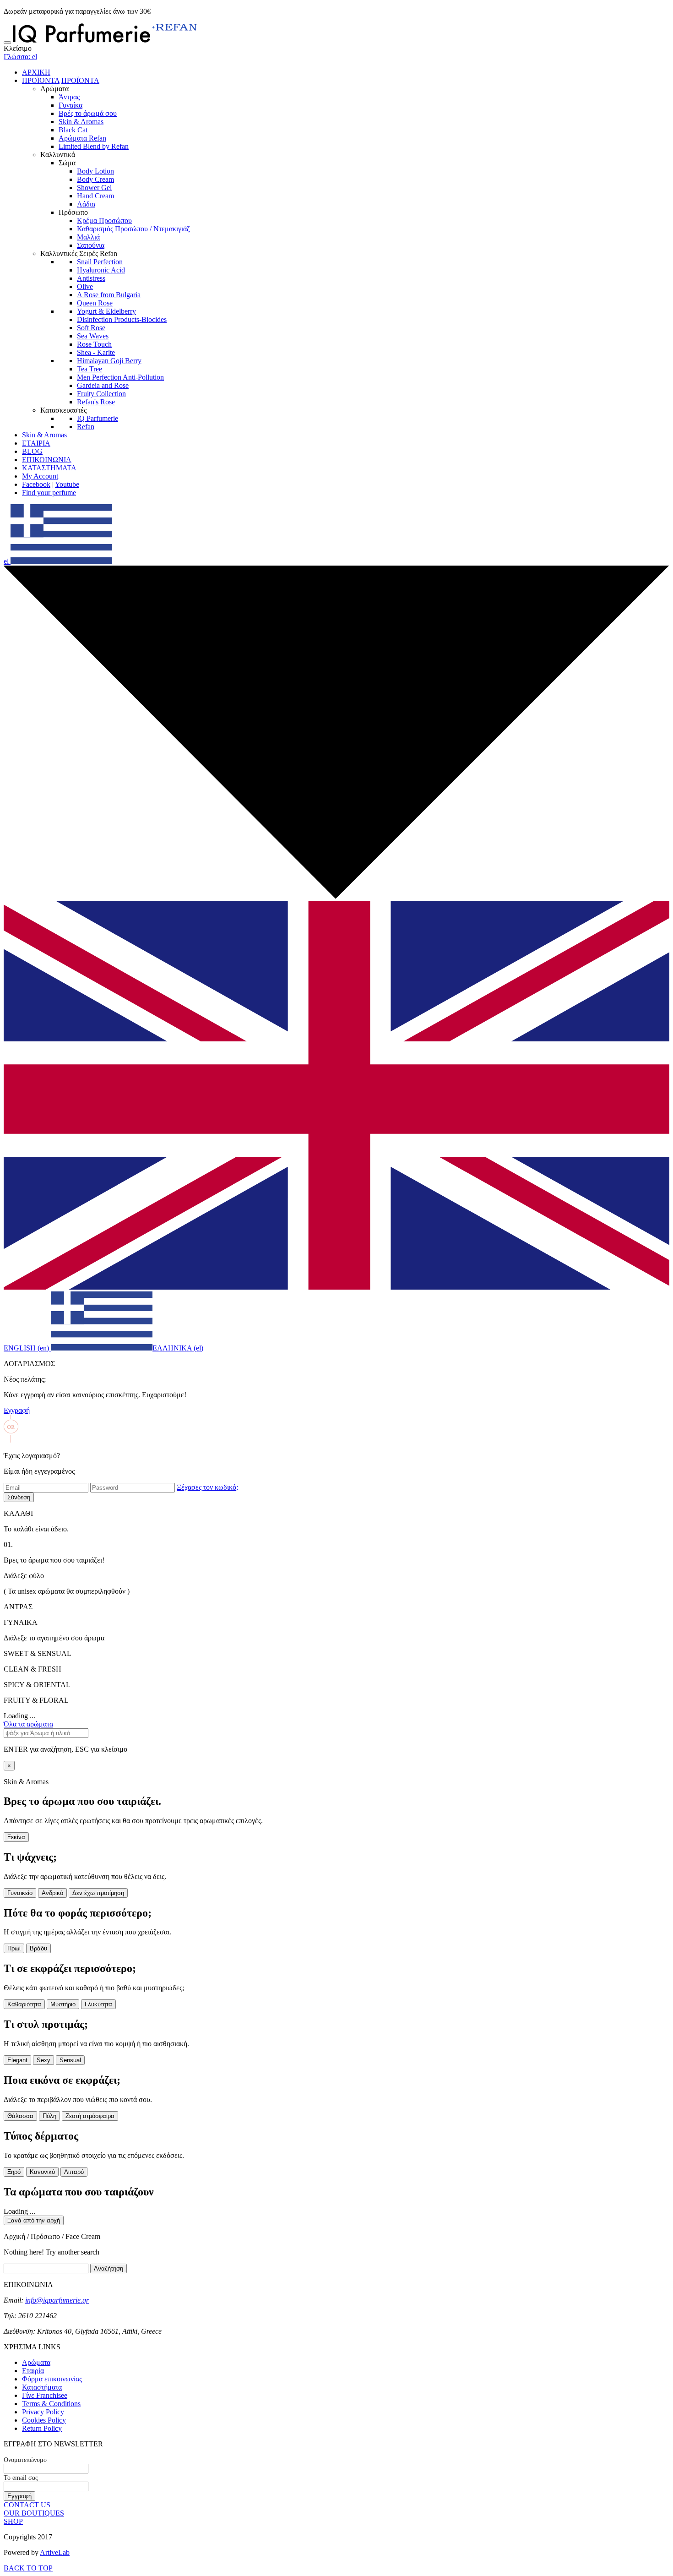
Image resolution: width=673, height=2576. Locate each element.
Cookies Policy (44, 2420)
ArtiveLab (55, 2552)
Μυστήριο (63, 2004)
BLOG (32, 451)
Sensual (70, 2060)
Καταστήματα (42, 2387)
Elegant (17, 2060)
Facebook (36, 484)
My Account (40, 476)
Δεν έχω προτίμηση (98, 1893)
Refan (86, 427)
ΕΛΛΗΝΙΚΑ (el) (178, 1348)
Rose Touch (94, 344)
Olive (85, 286)
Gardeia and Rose (103, 385)
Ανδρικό (52, 1893)
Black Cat (73, 130)
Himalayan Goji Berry (109, 361)
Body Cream (95, 179)
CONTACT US (27, 2505)
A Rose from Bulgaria (109, 295)
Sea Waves (93, 336)
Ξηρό (14, 2172)
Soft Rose (91, 328)
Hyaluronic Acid (101, 270)
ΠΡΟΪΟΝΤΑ (41, 80)
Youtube (67, 484)
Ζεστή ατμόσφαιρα (90, 2116)
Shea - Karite (96, 352)
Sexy (43, 2060)
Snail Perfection (100, 262)
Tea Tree (90, 369)
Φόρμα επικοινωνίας (52, 2379)
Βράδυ (38, 1948)
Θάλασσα (20, 2116)
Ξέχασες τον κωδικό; (207, 1487)
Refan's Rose (96, 402)
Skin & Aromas (81, 122)
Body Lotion (95, 171)
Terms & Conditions (51, 2404)
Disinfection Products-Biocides (122, 319)
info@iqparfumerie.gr (57, 2300)
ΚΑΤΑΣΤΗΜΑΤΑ (49, 468)
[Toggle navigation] (7, 43)
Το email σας (21, 2478)
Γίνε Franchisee (45, 2395)
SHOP (13, 2521)
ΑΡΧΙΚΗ (36, 72)
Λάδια (86, 204)
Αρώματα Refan (82, 138)
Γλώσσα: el (20, 57)
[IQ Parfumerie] (105, 40)
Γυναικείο (20, 1893)
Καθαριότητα (24, 2004)
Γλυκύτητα (98, 2004)
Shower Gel (94, 188)
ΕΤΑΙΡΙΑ (36, 443)
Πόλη (49, 2116)
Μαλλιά (88, 237)
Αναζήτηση (109, 2268)
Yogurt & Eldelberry (106, 311)
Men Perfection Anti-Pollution (120, 377)
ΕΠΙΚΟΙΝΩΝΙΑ (47, 460)
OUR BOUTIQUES (34, 2513)
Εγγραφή (17, 1410)
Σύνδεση (19, 1497)
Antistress (91, 278)
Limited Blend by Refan (94, 146)
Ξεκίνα (16, 1837)
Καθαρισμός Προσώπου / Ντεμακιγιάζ (133, 229)
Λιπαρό (74, 2172)
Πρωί (14, 1948)
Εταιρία (33, 2371)
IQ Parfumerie (98, 418)
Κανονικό (42, 2172)
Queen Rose (95, 303)
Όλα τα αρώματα (28, 1724)
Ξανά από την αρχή (34, 2220)
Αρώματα (36, 2362)
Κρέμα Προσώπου (104, 221)
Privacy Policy (43, 2412)
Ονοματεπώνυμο (25, 2460)
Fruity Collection (101, 394)
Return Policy (42, 2428)
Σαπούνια (91, 245)
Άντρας (69, 97)
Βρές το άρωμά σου (88, 113)
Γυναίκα (71, 105)
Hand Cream (95, 196)
